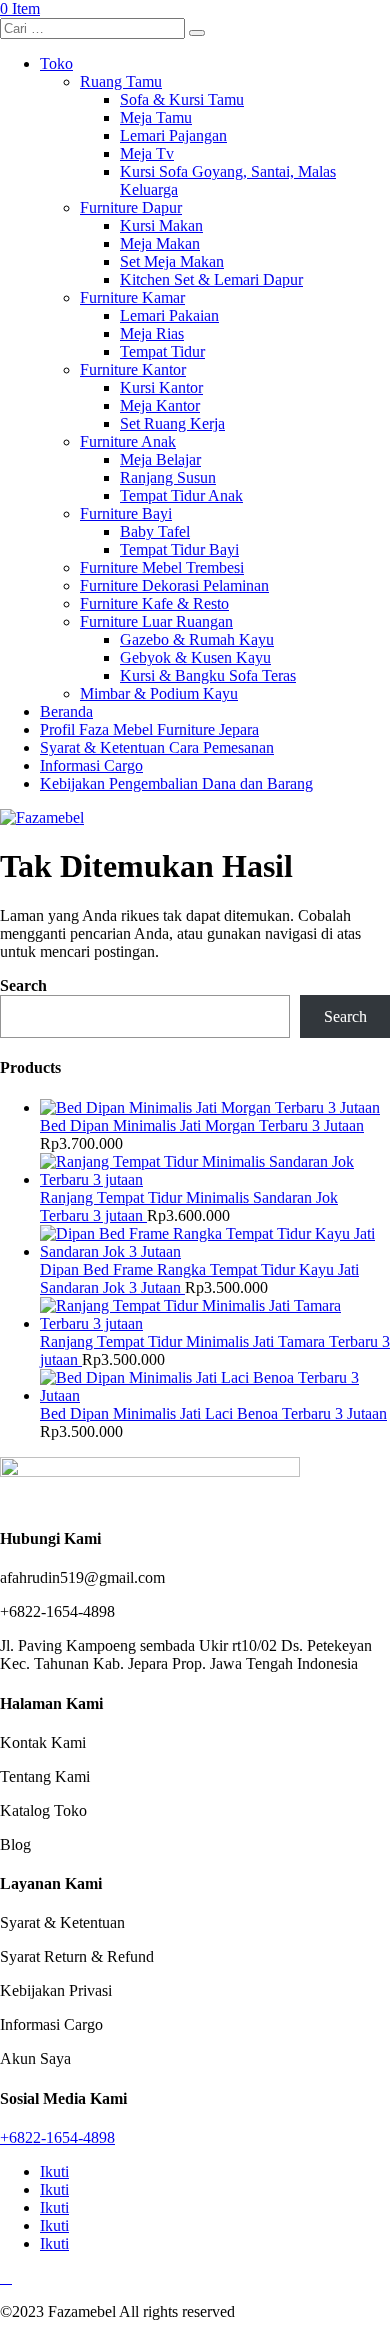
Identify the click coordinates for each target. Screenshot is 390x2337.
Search (23, 985)
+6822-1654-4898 (57, 2137)
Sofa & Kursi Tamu (182, 99)
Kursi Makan (161, 225)
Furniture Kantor (133, 369)
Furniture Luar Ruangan (156, 621)
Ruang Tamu (121, 81)
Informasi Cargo (91, 765)
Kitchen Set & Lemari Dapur (211, 279)
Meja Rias (152, 333)
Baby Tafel (155, 531)
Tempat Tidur (162, 351)
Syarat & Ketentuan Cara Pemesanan (157, 747)
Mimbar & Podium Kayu (159, 693)
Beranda (66, 711)
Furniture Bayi (126, 513)
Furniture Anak (128, 441)
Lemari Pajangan (173, 135)
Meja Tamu (156, 117)
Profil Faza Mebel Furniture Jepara (149, 729)
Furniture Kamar (132, 297)
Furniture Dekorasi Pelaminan (174, 585)
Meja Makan (160, 243)
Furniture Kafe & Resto (154, 603)
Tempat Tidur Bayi (179, 549)
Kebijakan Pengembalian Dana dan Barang (176, 783)
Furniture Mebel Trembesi (162, 567)
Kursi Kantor (161, 387)
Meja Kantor (160, 405)
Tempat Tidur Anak (181, 495)
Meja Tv (147, 153)
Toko (56, 63)
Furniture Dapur (131, 207)
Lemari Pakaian (169, 315)
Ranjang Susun (168, 477)
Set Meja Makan (172, 261)
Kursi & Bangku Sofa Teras (208, 675)
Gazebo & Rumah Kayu (197, 639)
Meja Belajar (160, 459)
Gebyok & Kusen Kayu (195, 657)
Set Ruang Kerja (172, 423)
